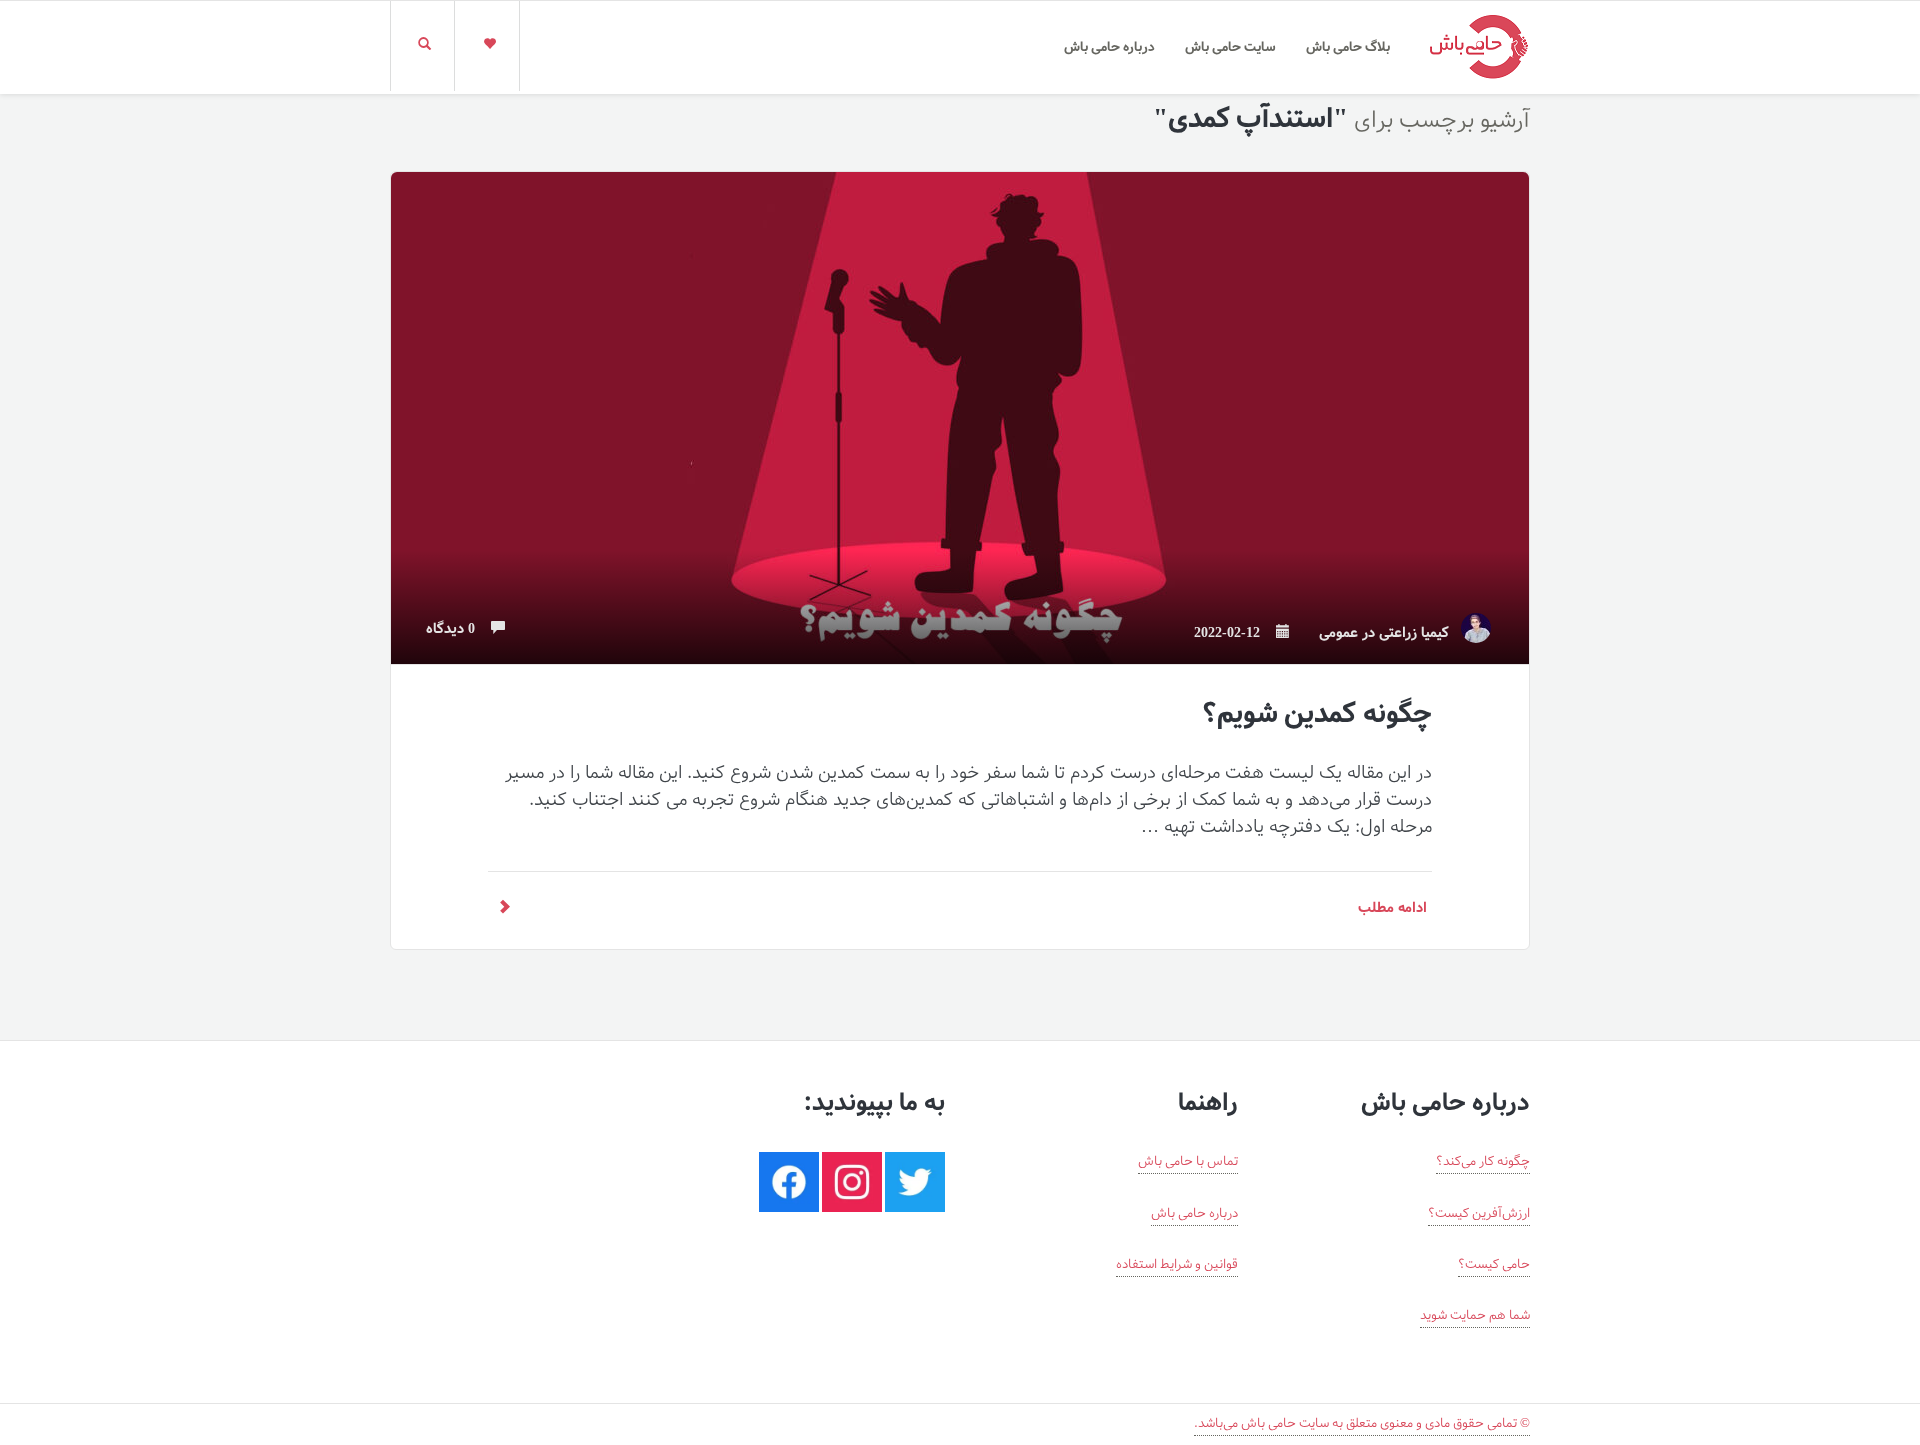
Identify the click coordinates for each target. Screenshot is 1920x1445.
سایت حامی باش (1230, 47)
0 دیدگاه (456, 629)
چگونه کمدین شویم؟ (1316, 714)
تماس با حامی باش (1188, 1162)
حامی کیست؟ (1494, 1265)
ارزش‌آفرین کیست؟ (1479, 1214)
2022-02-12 (1233, 633)
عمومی (1338, 633)
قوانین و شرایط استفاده (1177, 1265)
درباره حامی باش (1109, 47)
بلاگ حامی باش (1348, 47)
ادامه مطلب (1392, 908)
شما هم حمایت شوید (1475, 1316)
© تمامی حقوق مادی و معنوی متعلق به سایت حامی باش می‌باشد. (1362, 1424)
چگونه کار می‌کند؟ (1483, 1162)
